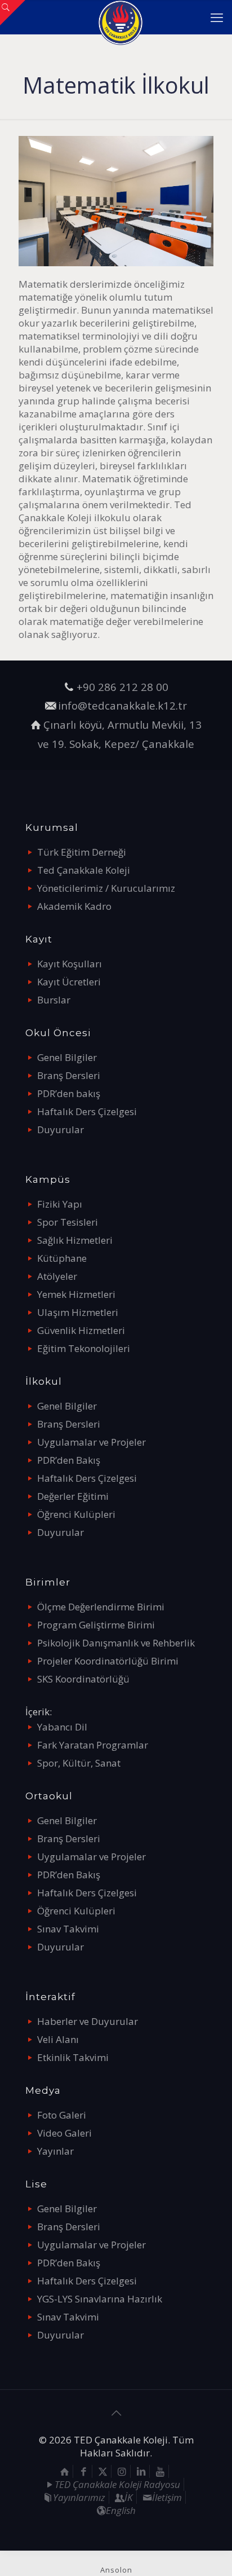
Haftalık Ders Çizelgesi (87, 1111)
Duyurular (61, 1130)
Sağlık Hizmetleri (75, 1240)
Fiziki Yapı (60, 1204)
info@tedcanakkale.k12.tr (122, 705)
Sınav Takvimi (68, 1929)
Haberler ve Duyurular (88, 2021)
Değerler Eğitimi (73, 1496)
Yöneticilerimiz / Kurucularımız (106, 888)
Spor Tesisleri (68, 1222)
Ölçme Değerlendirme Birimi (101, 1607)
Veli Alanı (58, 2039)
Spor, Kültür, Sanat (79, 1763)
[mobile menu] (217, 17)
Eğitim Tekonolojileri (84, 1348)
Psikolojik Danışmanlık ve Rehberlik (116, 1643)
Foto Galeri (62, 2115)
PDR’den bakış (69, 1093)
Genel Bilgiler (67, 1057)
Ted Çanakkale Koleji (84, 870)
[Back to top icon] (116, 2413)
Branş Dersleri (69, 1075)
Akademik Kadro (74, 906)
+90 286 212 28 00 (122, 687)
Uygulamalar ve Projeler (92, 1442)
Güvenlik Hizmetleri (81, 1330)
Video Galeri (64, 2133)
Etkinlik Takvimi (73, 2057)
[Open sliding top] (13, 13)
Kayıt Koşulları (70, 964)
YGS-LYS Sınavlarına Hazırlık (100, 2299)
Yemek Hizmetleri (76, 1294)
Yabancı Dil (62, 1727)
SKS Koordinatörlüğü (83, 1679)
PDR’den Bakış (69, 1460)
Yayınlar (55, 2151)
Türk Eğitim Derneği (82, 852)
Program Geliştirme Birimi (96, 1625)
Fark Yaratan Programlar (93, 1745)
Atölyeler (57, 1276)
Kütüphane (62, 1258)
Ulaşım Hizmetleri (78, 1312)
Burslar (54, 1000)
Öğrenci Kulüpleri (76, 1514)
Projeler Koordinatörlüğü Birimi (108, 1661)
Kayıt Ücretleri (69, 982)
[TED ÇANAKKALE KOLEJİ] (120, 17)
